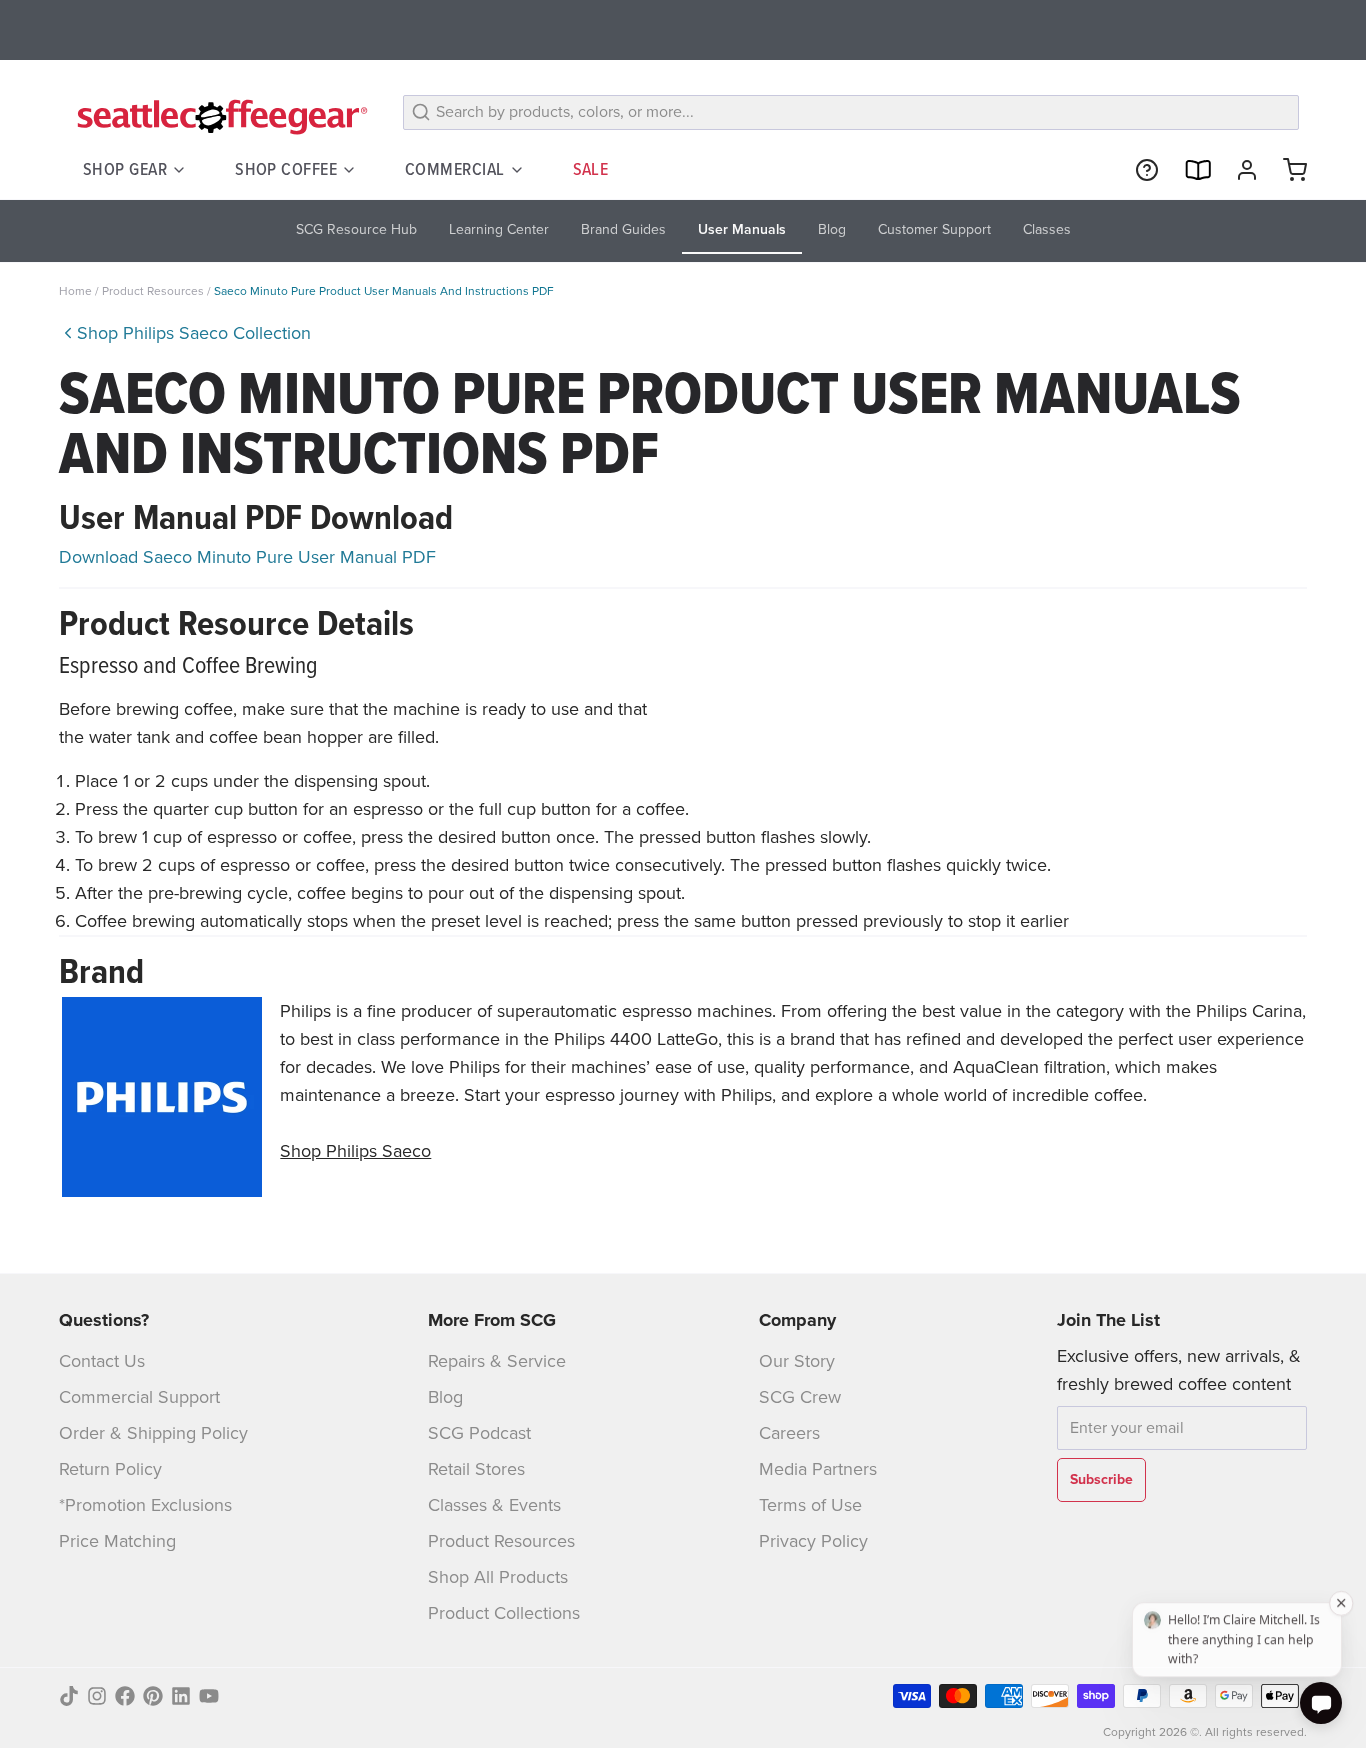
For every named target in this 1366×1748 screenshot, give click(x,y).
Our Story (797, 1361)
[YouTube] (209, 1696)
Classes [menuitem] (1047, 229)
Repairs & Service (497, 1361)
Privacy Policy (813, 1541)
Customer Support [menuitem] (934, 229)
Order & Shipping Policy (153, 1433)
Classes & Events (494, 1505)
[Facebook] (125, 1696)
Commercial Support (139, 1397)
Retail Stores (476, 1469)
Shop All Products (498, 1577)
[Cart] (1287, 170)
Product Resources (154, 291)
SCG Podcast (479, 1433)
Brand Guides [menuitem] (623, 229)
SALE (591, 169)
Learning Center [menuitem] (499, 229)
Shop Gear (125, 169)
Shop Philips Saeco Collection (194, 333)
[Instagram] (97, 1696)
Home (75, 291)
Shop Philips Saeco (355, 1151)
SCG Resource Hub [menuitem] (356, 229)
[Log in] (1239, 170)
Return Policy (110, 1469)
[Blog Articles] (1189, 170)
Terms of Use (810, 1505)
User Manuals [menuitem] (742, 229)
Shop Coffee (286, 169)
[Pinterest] (153, 1696)
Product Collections (504, 1613)
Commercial (455, 169)
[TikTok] (69, 1696)
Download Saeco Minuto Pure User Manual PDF (247, 557)
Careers (789, 1433)
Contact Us (102, 1361)
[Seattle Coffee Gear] (219, 116)
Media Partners (818, 1469)
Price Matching (117, 1541)
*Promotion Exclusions (145, 1505)
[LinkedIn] (181, 1696)
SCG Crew (800, 1397)
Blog (445, 1397)
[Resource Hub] (1139, 170)
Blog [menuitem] (832, 229)
